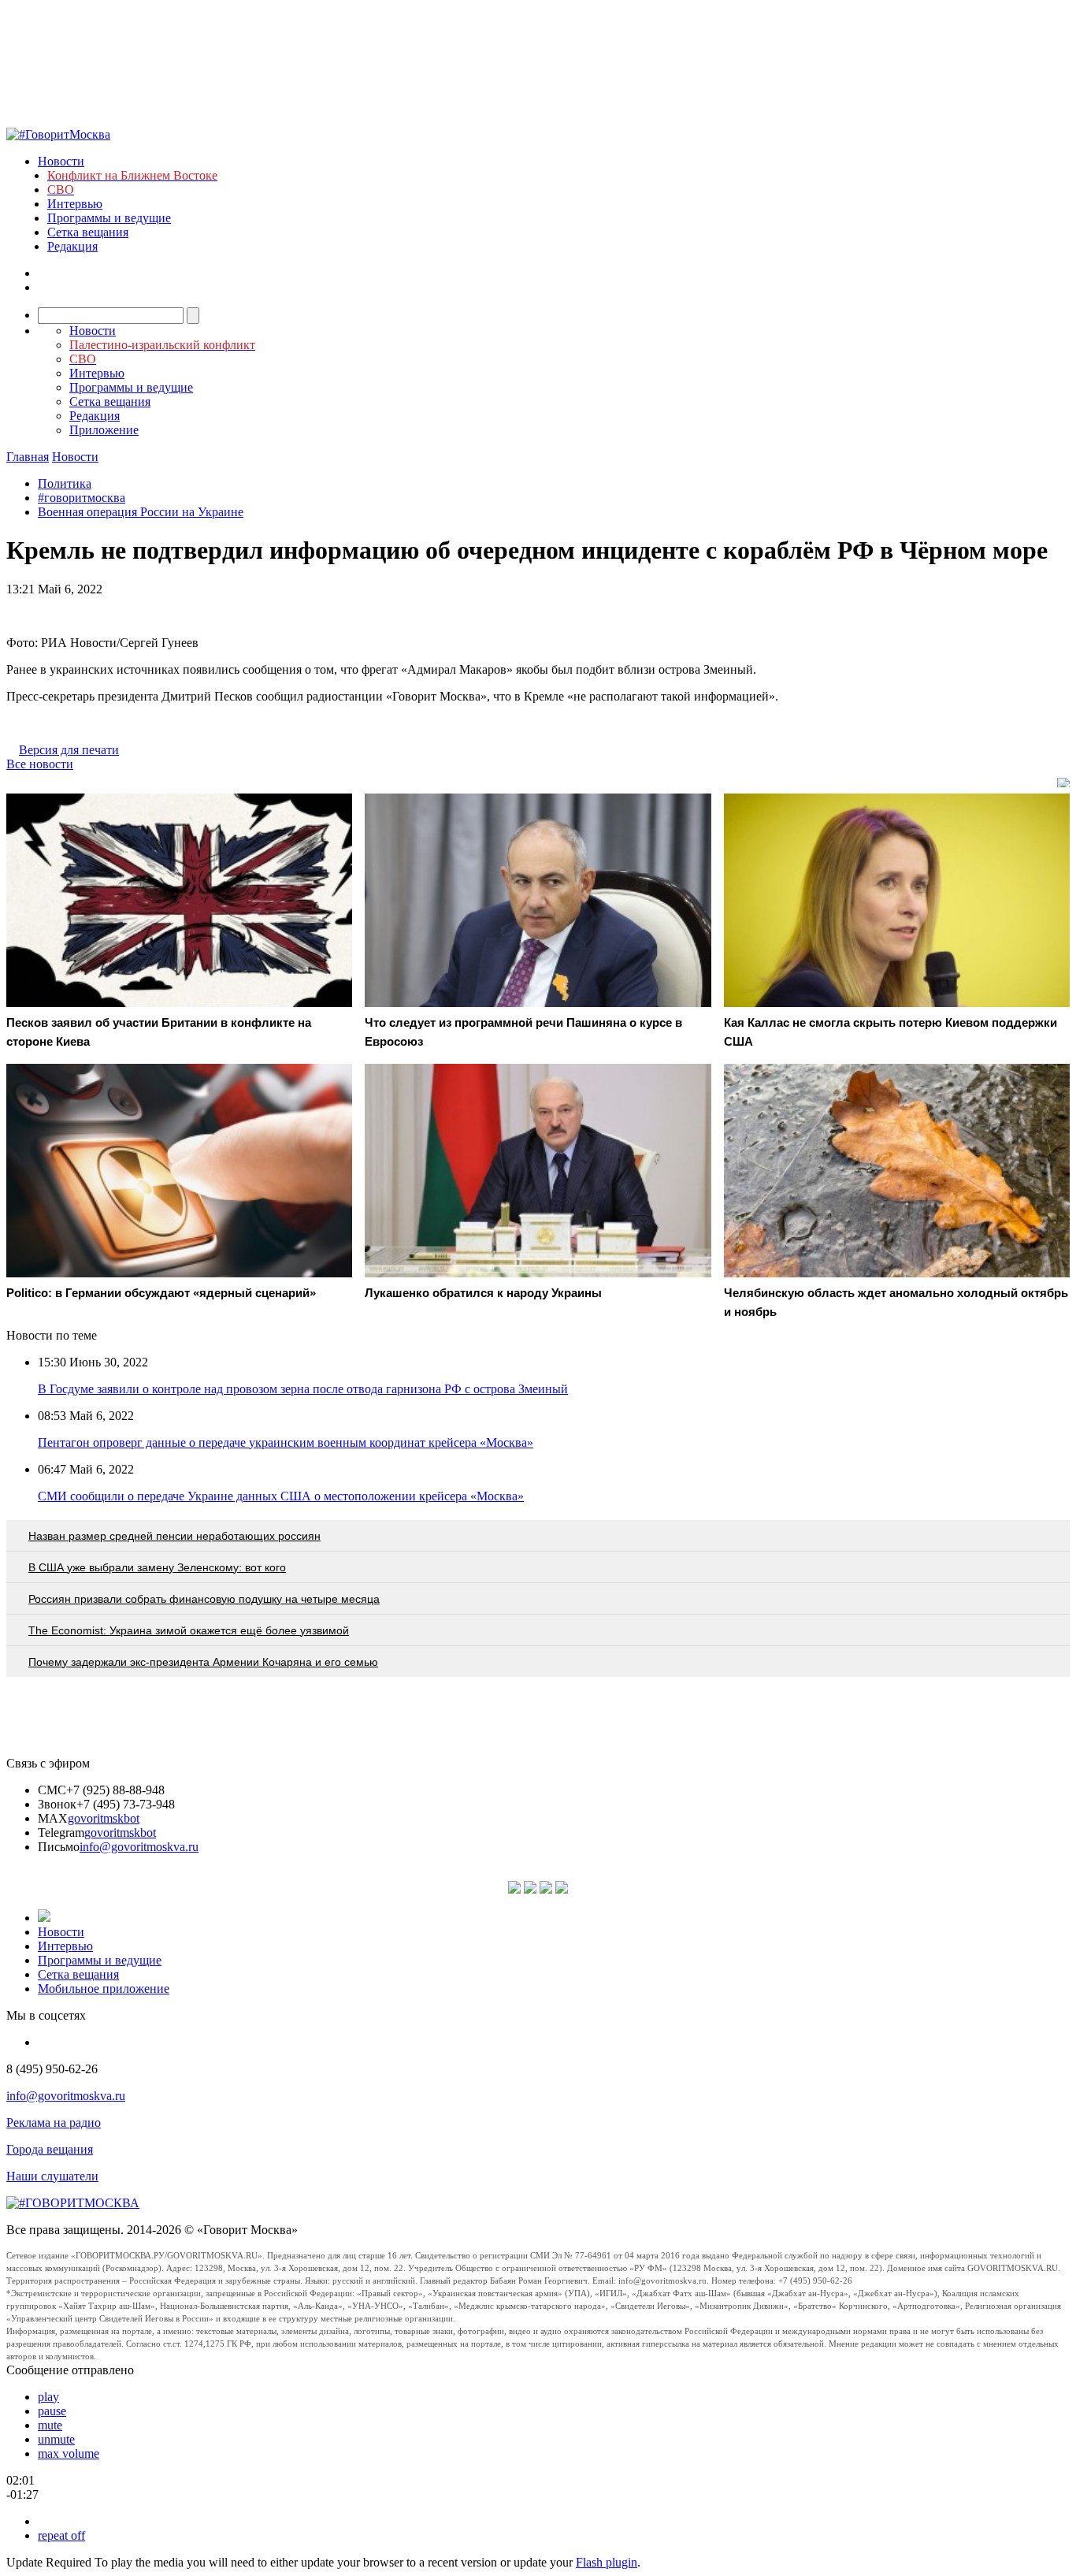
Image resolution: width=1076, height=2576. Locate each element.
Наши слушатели (52, 2176)
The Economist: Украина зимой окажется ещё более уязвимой (189, 1630)
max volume (69, 2453)
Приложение (104, 430)
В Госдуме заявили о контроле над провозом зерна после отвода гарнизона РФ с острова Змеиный (303, 1389)
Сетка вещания (88, 232)
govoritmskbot (104, 1818)
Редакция (72, 246)
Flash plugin (607, 2562)
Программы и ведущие (109, 218)
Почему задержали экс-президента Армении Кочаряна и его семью (203, 1662)
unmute (56, 2439)
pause (52, 2411)
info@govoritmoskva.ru (139, 1847)
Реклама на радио (54, 2123)
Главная (28, 457)
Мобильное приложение (104, 1989)
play (48, 2397)
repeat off (61, 2535)
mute (50, 2425)
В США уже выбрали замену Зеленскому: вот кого (157, 1567)
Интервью (75, 204)
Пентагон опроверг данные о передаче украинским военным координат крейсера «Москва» (286, 1442)
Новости (61, 161)
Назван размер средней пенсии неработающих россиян (174, 1536)
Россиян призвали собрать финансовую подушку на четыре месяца (204, 1599)
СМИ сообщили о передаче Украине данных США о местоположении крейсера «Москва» (281, 1496)
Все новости (40, 764)
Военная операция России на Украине (141, 512)
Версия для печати (69, 750)
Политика (65, 483)
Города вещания (50, 2149)
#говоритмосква (82, 498)
